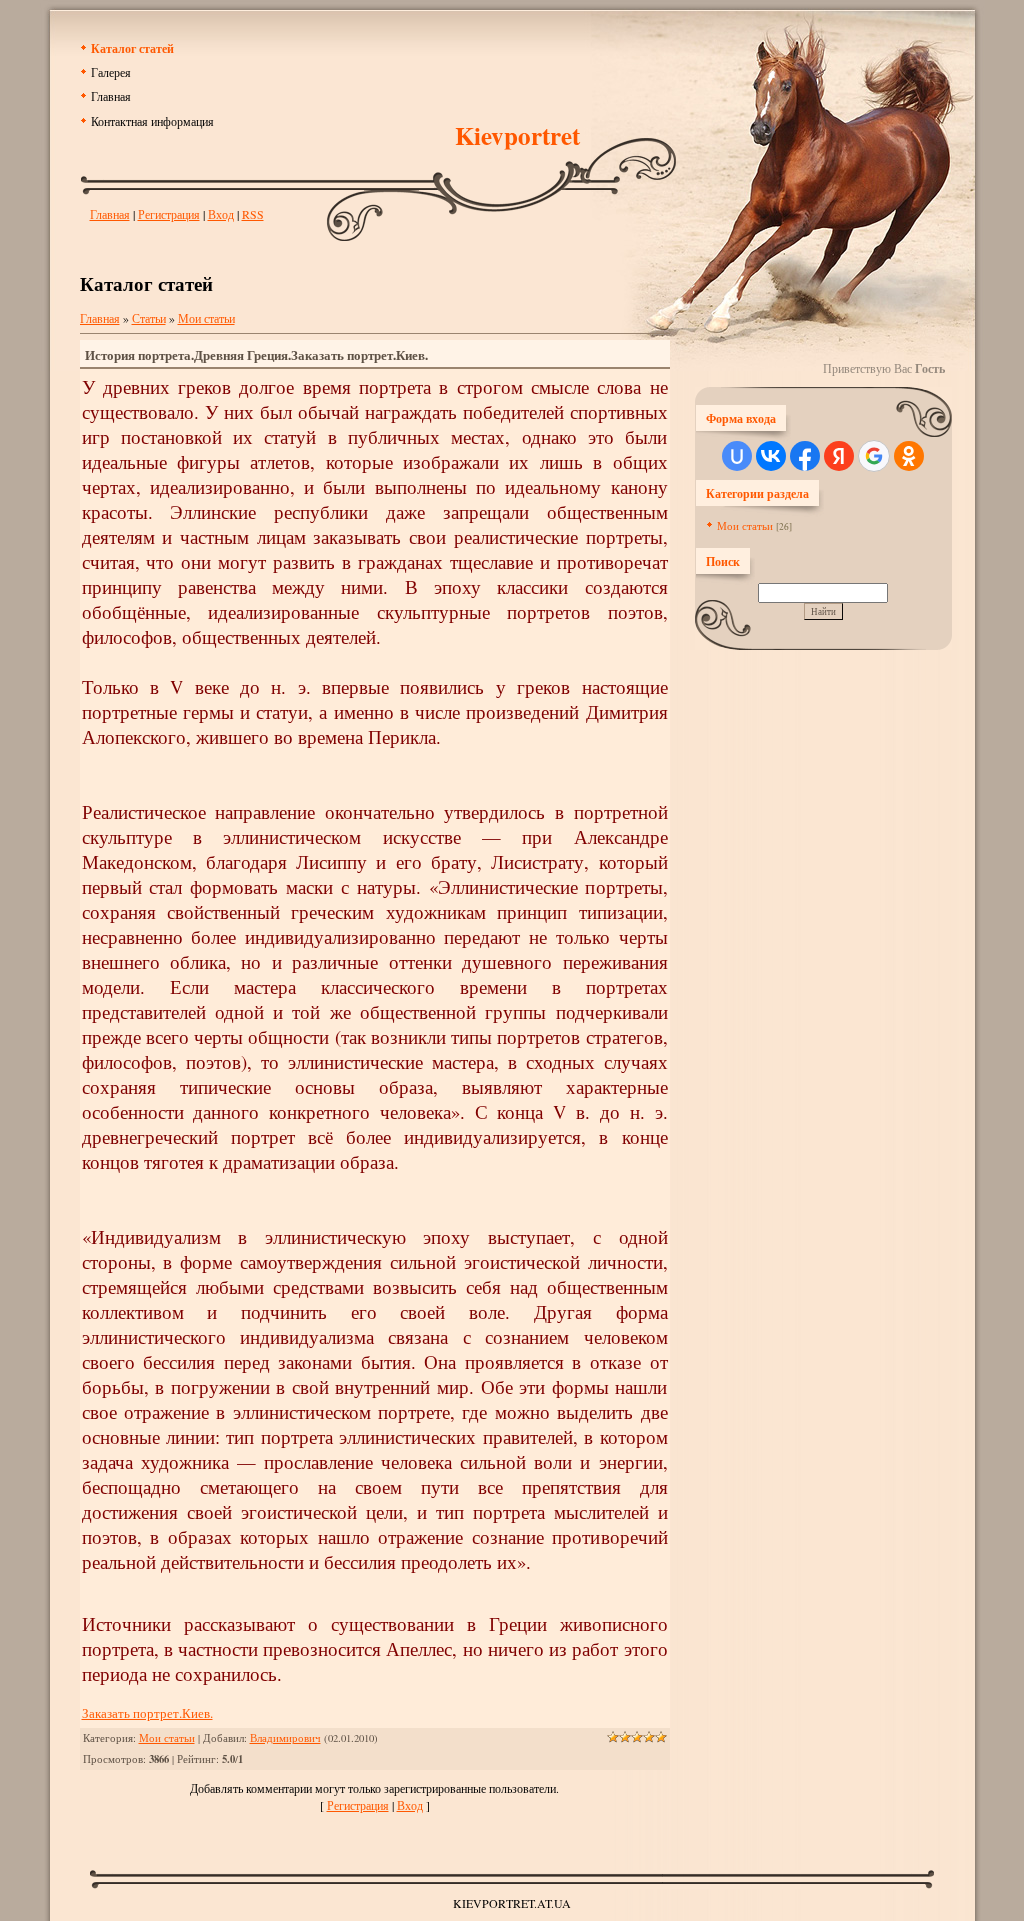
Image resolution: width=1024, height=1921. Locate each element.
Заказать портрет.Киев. (147, 1713)
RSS (253, 214)
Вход (221, 214)
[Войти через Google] (874, 456)
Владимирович (285, 1738)
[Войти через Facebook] (805, 456)
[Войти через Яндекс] (839, 456)
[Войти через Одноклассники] (909, 456)
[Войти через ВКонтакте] (771, 456)
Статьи (149, 318)
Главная (110, 214)
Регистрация (169, 214)
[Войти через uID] (737, 456)
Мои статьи (206, 318)
